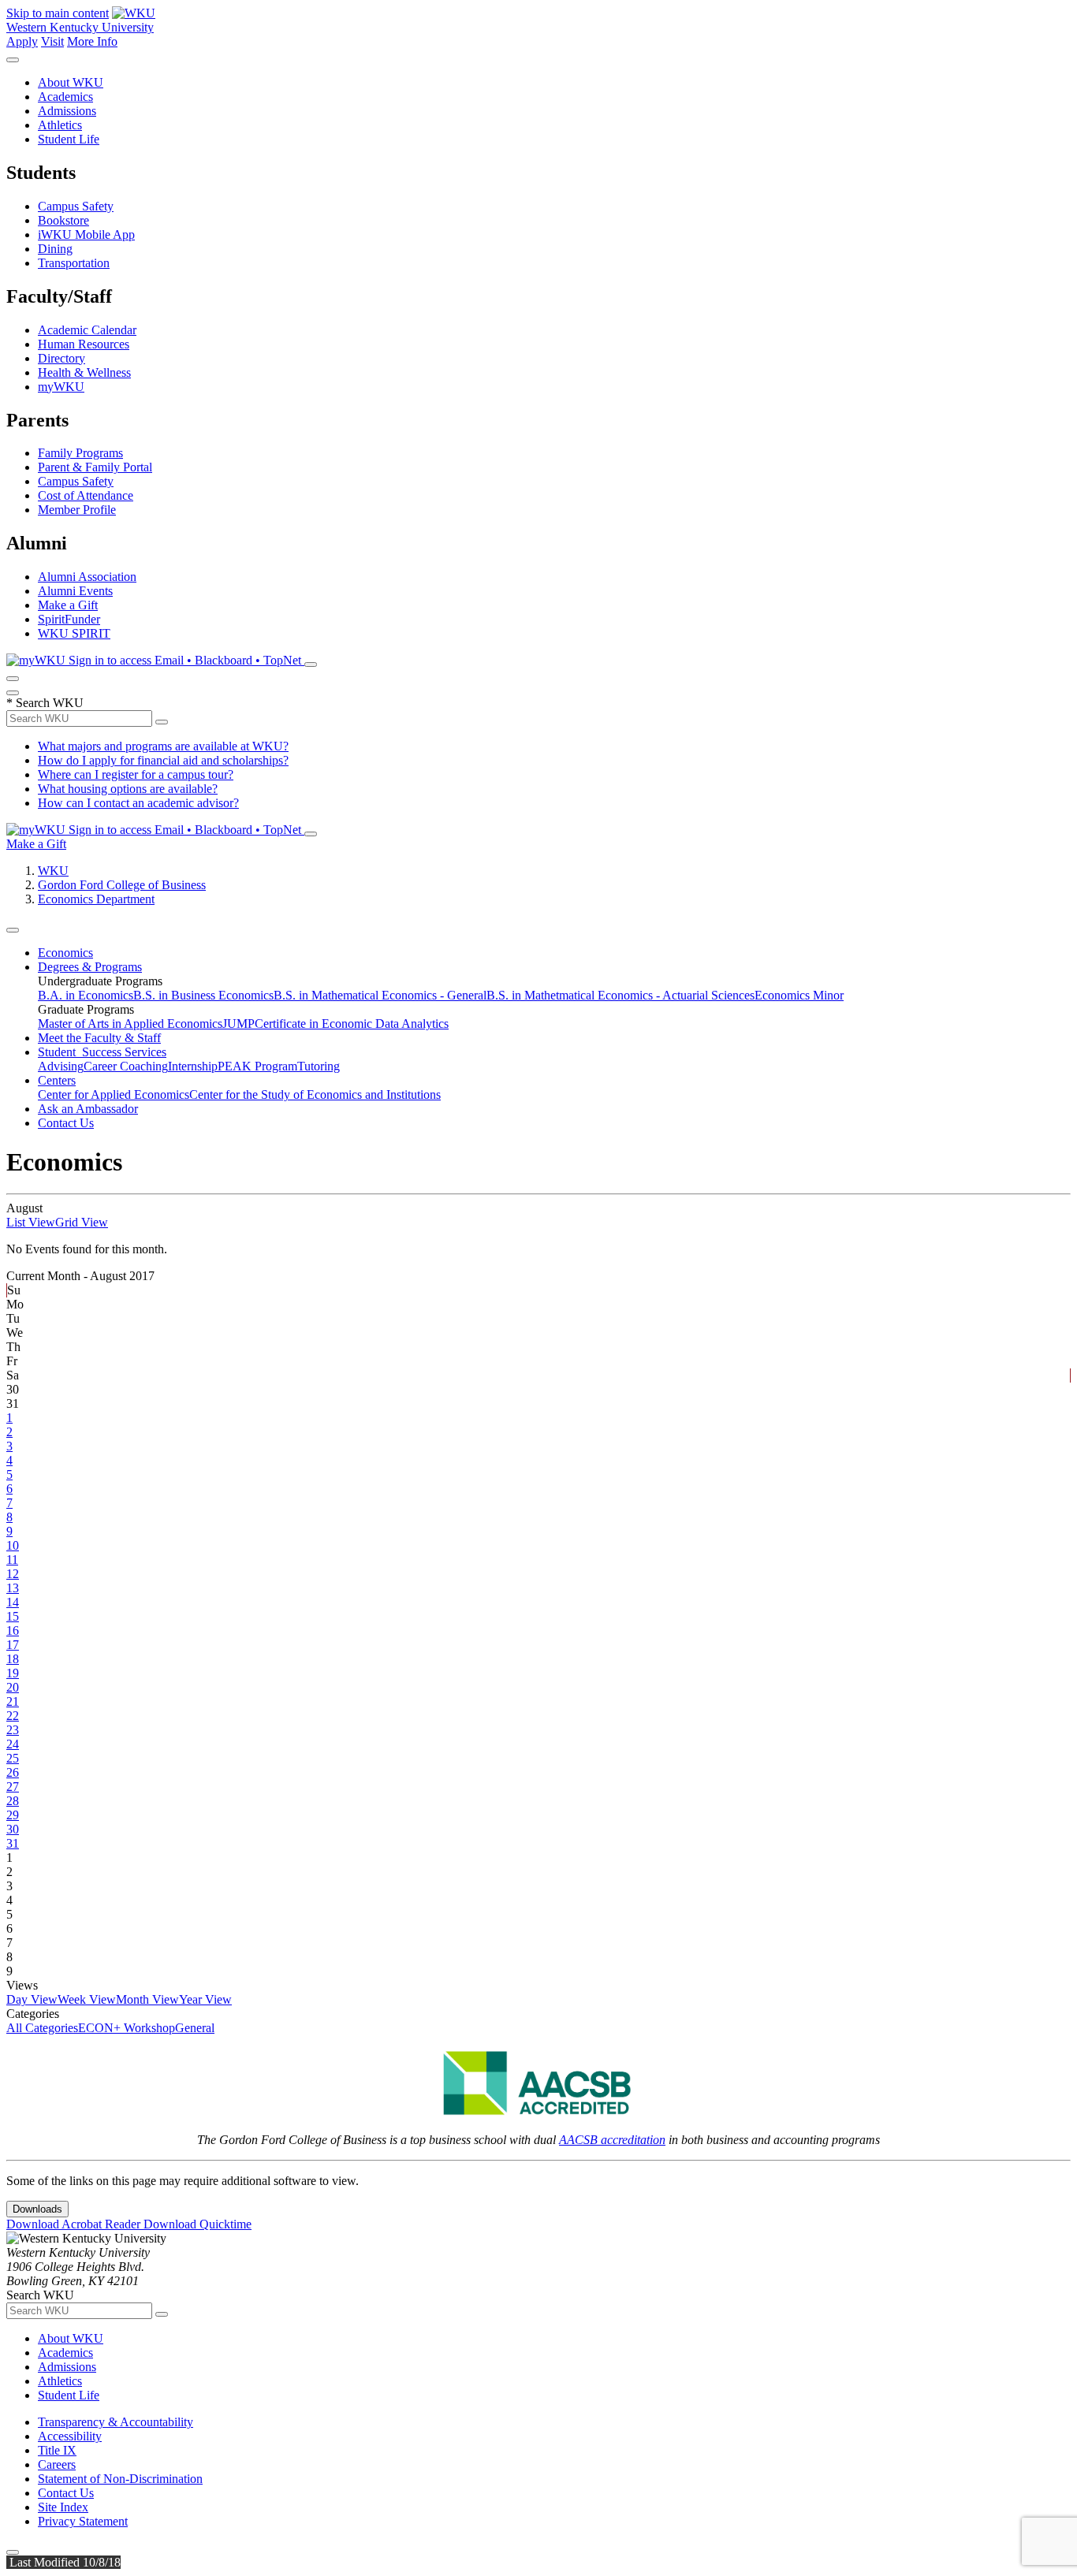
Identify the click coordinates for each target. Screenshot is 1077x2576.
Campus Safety (76, 206)
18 (13, 1659)
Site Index (63, 2507)
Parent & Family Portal (95, 467)
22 (13, 1716)
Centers (57, 1080)
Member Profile (77, 510)
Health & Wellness (84, 372)
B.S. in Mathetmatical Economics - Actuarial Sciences (620, 995)
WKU (53, 871)
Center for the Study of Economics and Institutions (315, 1094)
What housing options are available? (128, 789)
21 (13, 1701)
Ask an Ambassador (88, 1109)
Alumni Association (87, 577)
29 (13, 1815)
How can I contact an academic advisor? (138, 803)
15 (13, 1616)
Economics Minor (799, 995)
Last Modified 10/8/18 (63, 2562)
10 (13, 1545)
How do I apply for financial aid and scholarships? (163, 760)
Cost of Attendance (86, 495)
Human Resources (84, 344)
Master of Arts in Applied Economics (130, 1024)
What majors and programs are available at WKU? (163, 746)
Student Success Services (102, 1052)
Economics (65, 953)
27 (13, 1787)
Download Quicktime (198, 2224)
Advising (61, 1066)
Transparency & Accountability (116, 2422)
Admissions (67, 111)
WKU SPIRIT (74, 633)
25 (13, 1758)
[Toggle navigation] (13, 930)
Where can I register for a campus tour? (136, 774)
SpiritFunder (69, 619)
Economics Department (96, 899)
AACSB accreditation (612, 2140)
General (195, 2028)
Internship (193, 1066)
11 (12, 1560)
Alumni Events (75, 591)
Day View (32, 1999)
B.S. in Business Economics (203, 995)
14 (13, 1602)
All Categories (42, 2028)
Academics (65, 97)
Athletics (60, 125)
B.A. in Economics (86, 995)
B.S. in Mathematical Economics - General (380, 995)
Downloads (37, 2209)
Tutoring (319, 1066)
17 (13, 1645)
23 (13, 1730)
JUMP (239, 1024)
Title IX (57, 2450)
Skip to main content (58, 13)
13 (13, 1588)
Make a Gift (68, 605)
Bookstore (63, 220)
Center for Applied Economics (114, 1094)
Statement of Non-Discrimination (120, 2479)
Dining (55, 249)
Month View (147, 1999)
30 (13, 1829)
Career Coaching (126, 1066)
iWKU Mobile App (86, 235)
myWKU (61, 387)
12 (13, 1574)
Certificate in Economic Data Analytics (352, 1024)
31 (13, 1843)
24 (13, 1744)
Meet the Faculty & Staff (99, 1038)
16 (13, 1630)
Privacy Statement (83, 2521)
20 (13, 1687)
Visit (52, 41)
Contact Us (66, 1123)
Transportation (74, 263)
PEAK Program (257, 1066)
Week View (87, 1999)
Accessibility (70, 2436)
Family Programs (80, 453)
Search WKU (45, 703)
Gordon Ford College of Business (122, 885)
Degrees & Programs (90, 967)
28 (13, 1801)
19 (13, 1673)
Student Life (69, 139)
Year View (205, 1999)
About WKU (71, 82)
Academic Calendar (87, 330)
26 (13, 1772)
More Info (92, 41)
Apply (22, 41)
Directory (61, 358)
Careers (57, 2464)
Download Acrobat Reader (75, 2224)
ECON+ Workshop (127, 2028)
